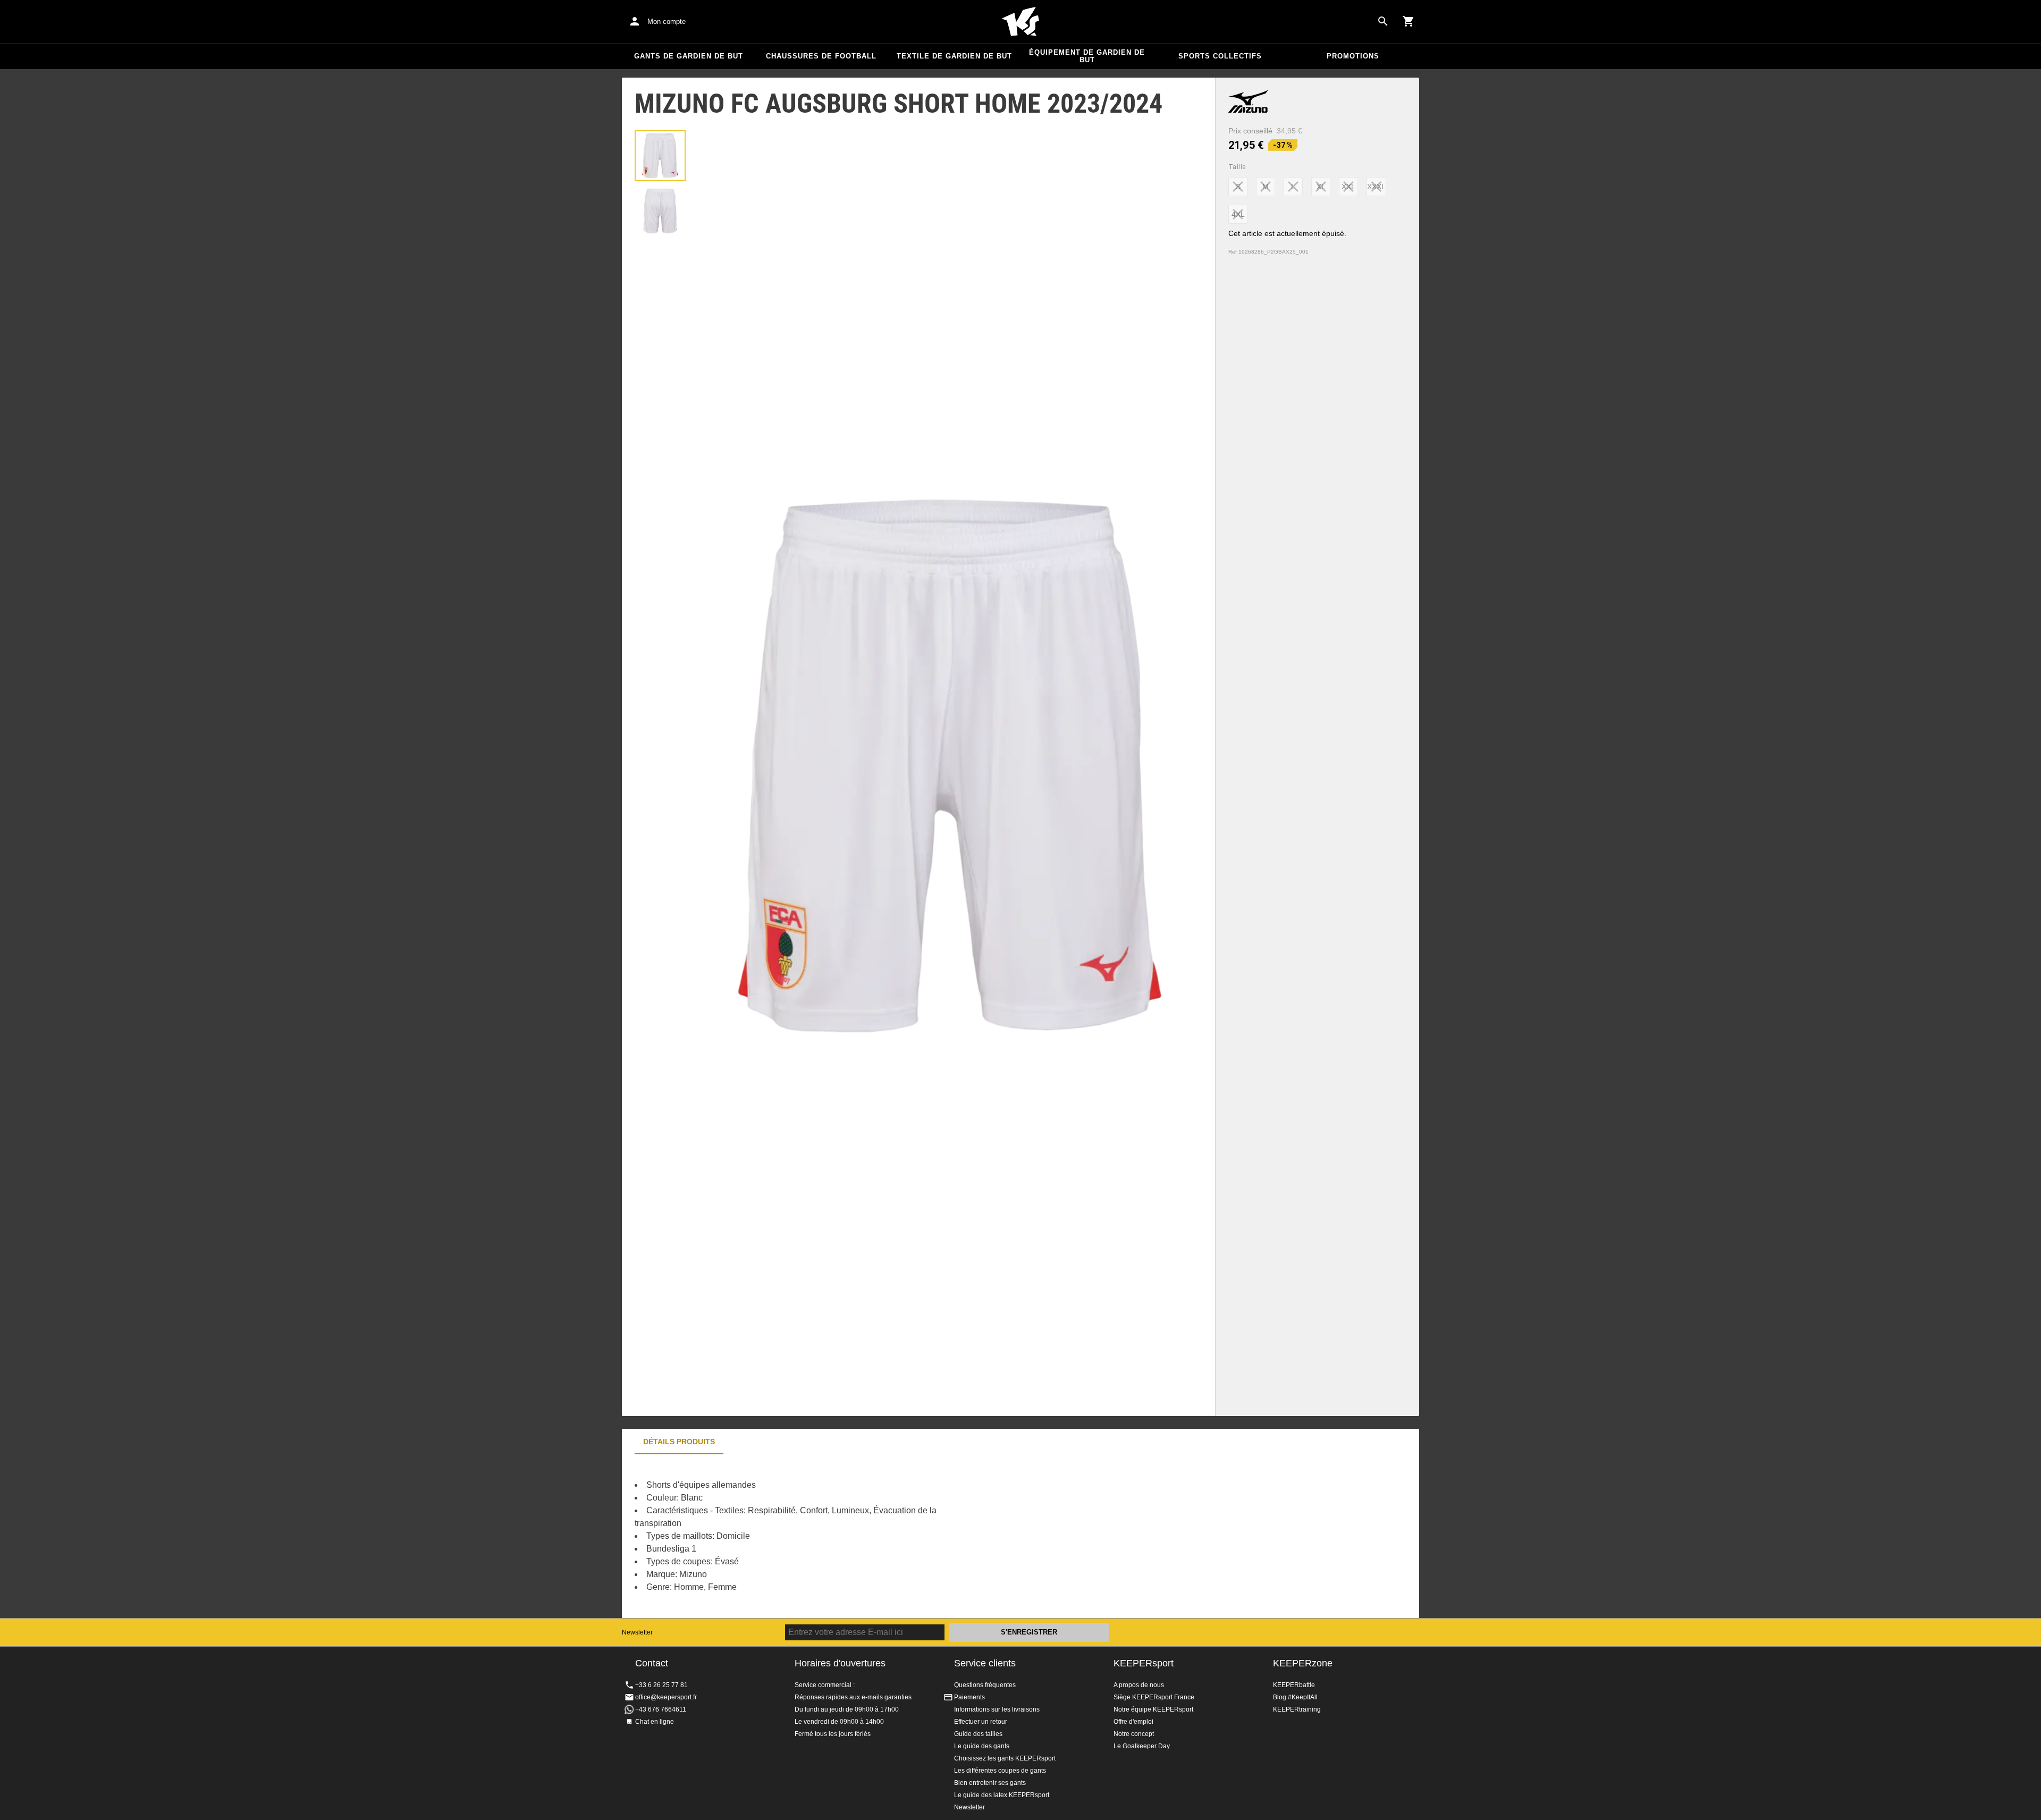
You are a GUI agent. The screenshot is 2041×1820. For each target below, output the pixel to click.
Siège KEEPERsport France (1154, 1697)
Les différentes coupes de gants (1000, 1771)
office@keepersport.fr (666, 1697)
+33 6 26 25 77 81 (661, 1685)
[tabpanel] (808, 1536)
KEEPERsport (1144, 1663)
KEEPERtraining (1297, 1709)
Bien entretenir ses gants (990, 1783)
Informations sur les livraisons (997, 1709)
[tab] (660, 156)
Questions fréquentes (985, 1685)
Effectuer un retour (981, 1722)
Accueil (1020, 22)
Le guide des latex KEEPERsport (1002, 1795)
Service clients (985, 1663)
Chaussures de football (821, 56)
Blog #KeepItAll (1295, 1697)
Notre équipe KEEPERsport (1153, 1709)
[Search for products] (1383, 21)
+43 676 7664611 (661, 1709)
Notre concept (1134, 1734)
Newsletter (637, 1632)
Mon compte (667, 22)
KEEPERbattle (1294, 1685)
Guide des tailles (978, 1734)
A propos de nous (1139, 1685)
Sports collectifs (1220, 56)
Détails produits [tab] (679, 1442)
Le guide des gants (982, 1746)
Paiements (969, 1697)
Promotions (1353, 56)
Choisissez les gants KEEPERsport (1005, 1758)
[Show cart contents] (1409, 21)
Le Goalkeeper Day (1142, 1746)
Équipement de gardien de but (1087, 56)
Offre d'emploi (1133, 1722)
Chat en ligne (655, 1722)
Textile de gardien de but (954, 56)
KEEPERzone (1303, 1663)
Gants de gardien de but (689, 56)
